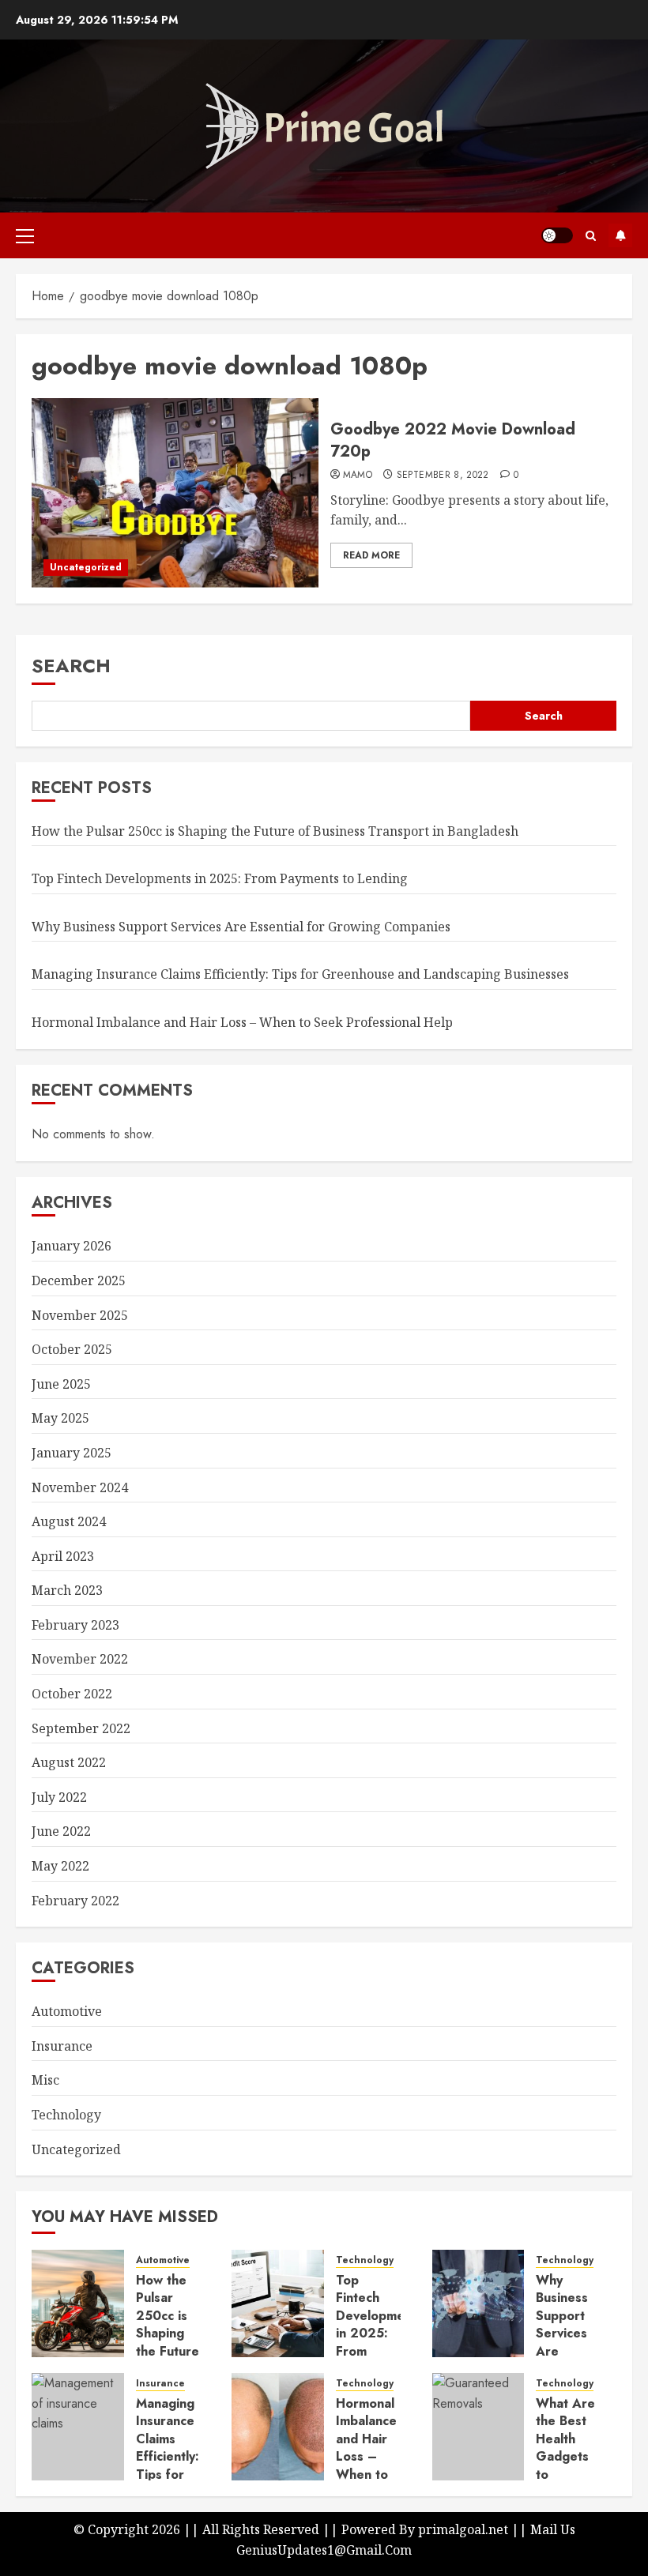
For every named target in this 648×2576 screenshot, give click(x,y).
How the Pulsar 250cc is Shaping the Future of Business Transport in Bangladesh (275, 831)
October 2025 (72, 1349)
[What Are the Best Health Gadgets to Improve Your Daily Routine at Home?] (478, 2427)
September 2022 (81, 1728)
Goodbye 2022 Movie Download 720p (453, 440)
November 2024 (80, 1487)
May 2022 (60, 1866)
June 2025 (61, 1384)
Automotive (67, 2011)
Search (71, 666)
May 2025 (60, 1418)
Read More (371, 555)
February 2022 (75, 1901)
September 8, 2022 (443, 476)
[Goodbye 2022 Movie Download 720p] (175, 493)
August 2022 (69, 1762)
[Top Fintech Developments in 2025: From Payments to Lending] (278, 2303)
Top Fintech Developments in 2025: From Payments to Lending (220, 878)
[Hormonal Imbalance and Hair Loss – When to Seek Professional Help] (278, 2427)
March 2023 (67, 1590)
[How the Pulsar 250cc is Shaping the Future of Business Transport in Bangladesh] (78, 2303)
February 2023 (75, 1625)
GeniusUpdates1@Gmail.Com (324, 2550)
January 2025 (72, 1453)
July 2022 (59, 1797)
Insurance (62, 2046)
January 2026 (72, 1246)
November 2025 (80, 1315)
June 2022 (61, 1831)
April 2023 (63, 1556)
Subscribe (620, 235)
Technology (66, 2115)
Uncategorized (86, 567)
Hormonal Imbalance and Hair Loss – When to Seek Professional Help (242, 1022)
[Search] (591, 236)
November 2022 (80, 1659)
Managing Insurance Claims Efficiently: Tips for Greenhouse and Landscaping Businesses (300, 974)
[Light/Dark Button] (557, 235)
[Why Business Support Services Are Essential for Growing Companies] (478, 2303)
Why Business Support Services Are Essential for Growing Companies (241, 927)
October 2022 (72, 1694)
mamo (358, 476)
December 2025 (79, 1280)
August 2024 (69, 1521)
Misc (45, 2080)
